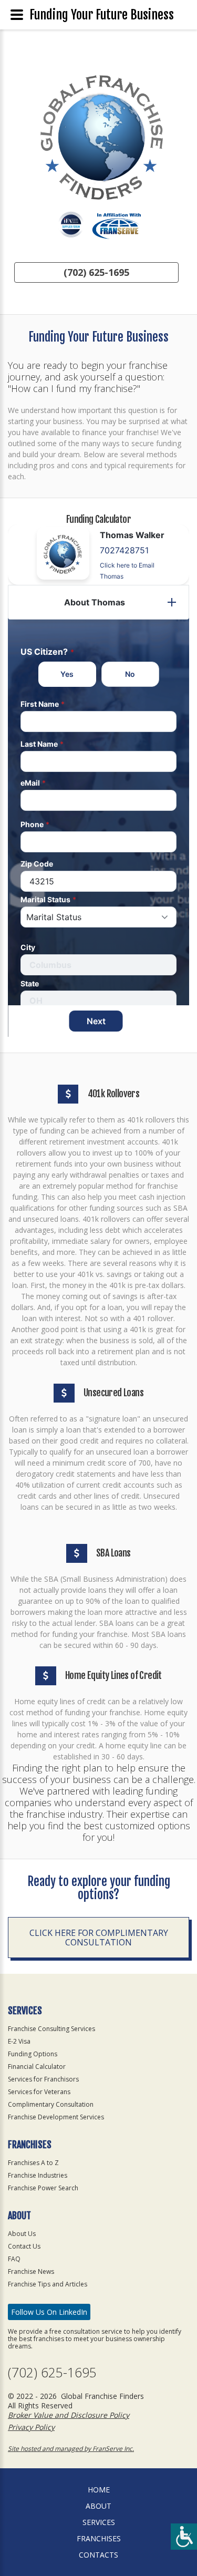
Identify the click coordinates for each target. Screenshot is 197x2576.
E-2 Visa (19, 2041)
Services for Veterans (39, 2092)
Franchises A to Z (33, 2163)
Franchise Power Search (43, 2188)
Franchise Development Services (56, 2117)
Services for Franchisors (43, 2079)
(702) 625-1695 (96, 272)
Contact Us (24, 2246)
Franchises (99, 2538)
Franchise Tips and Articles (48, 2284)
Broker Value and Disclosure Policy (69, 2415)
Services (99, 2522)
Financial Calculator (37, 2067)
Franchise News (31, 2271)
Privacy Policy (31, 2427)
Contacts (98, 2555)
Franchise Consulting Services (51, 2029)
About (98, 2506)
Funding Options (33, 2054)
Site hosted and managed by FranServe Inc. (71, 2449)
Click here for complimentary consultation (99, 1938)
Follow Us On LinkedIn (49, 2312)
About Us (22, 2234)
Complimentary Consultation (51, 2104)
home (99, 2490)
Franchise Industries (38, 2175)
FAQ (14, 2259)
